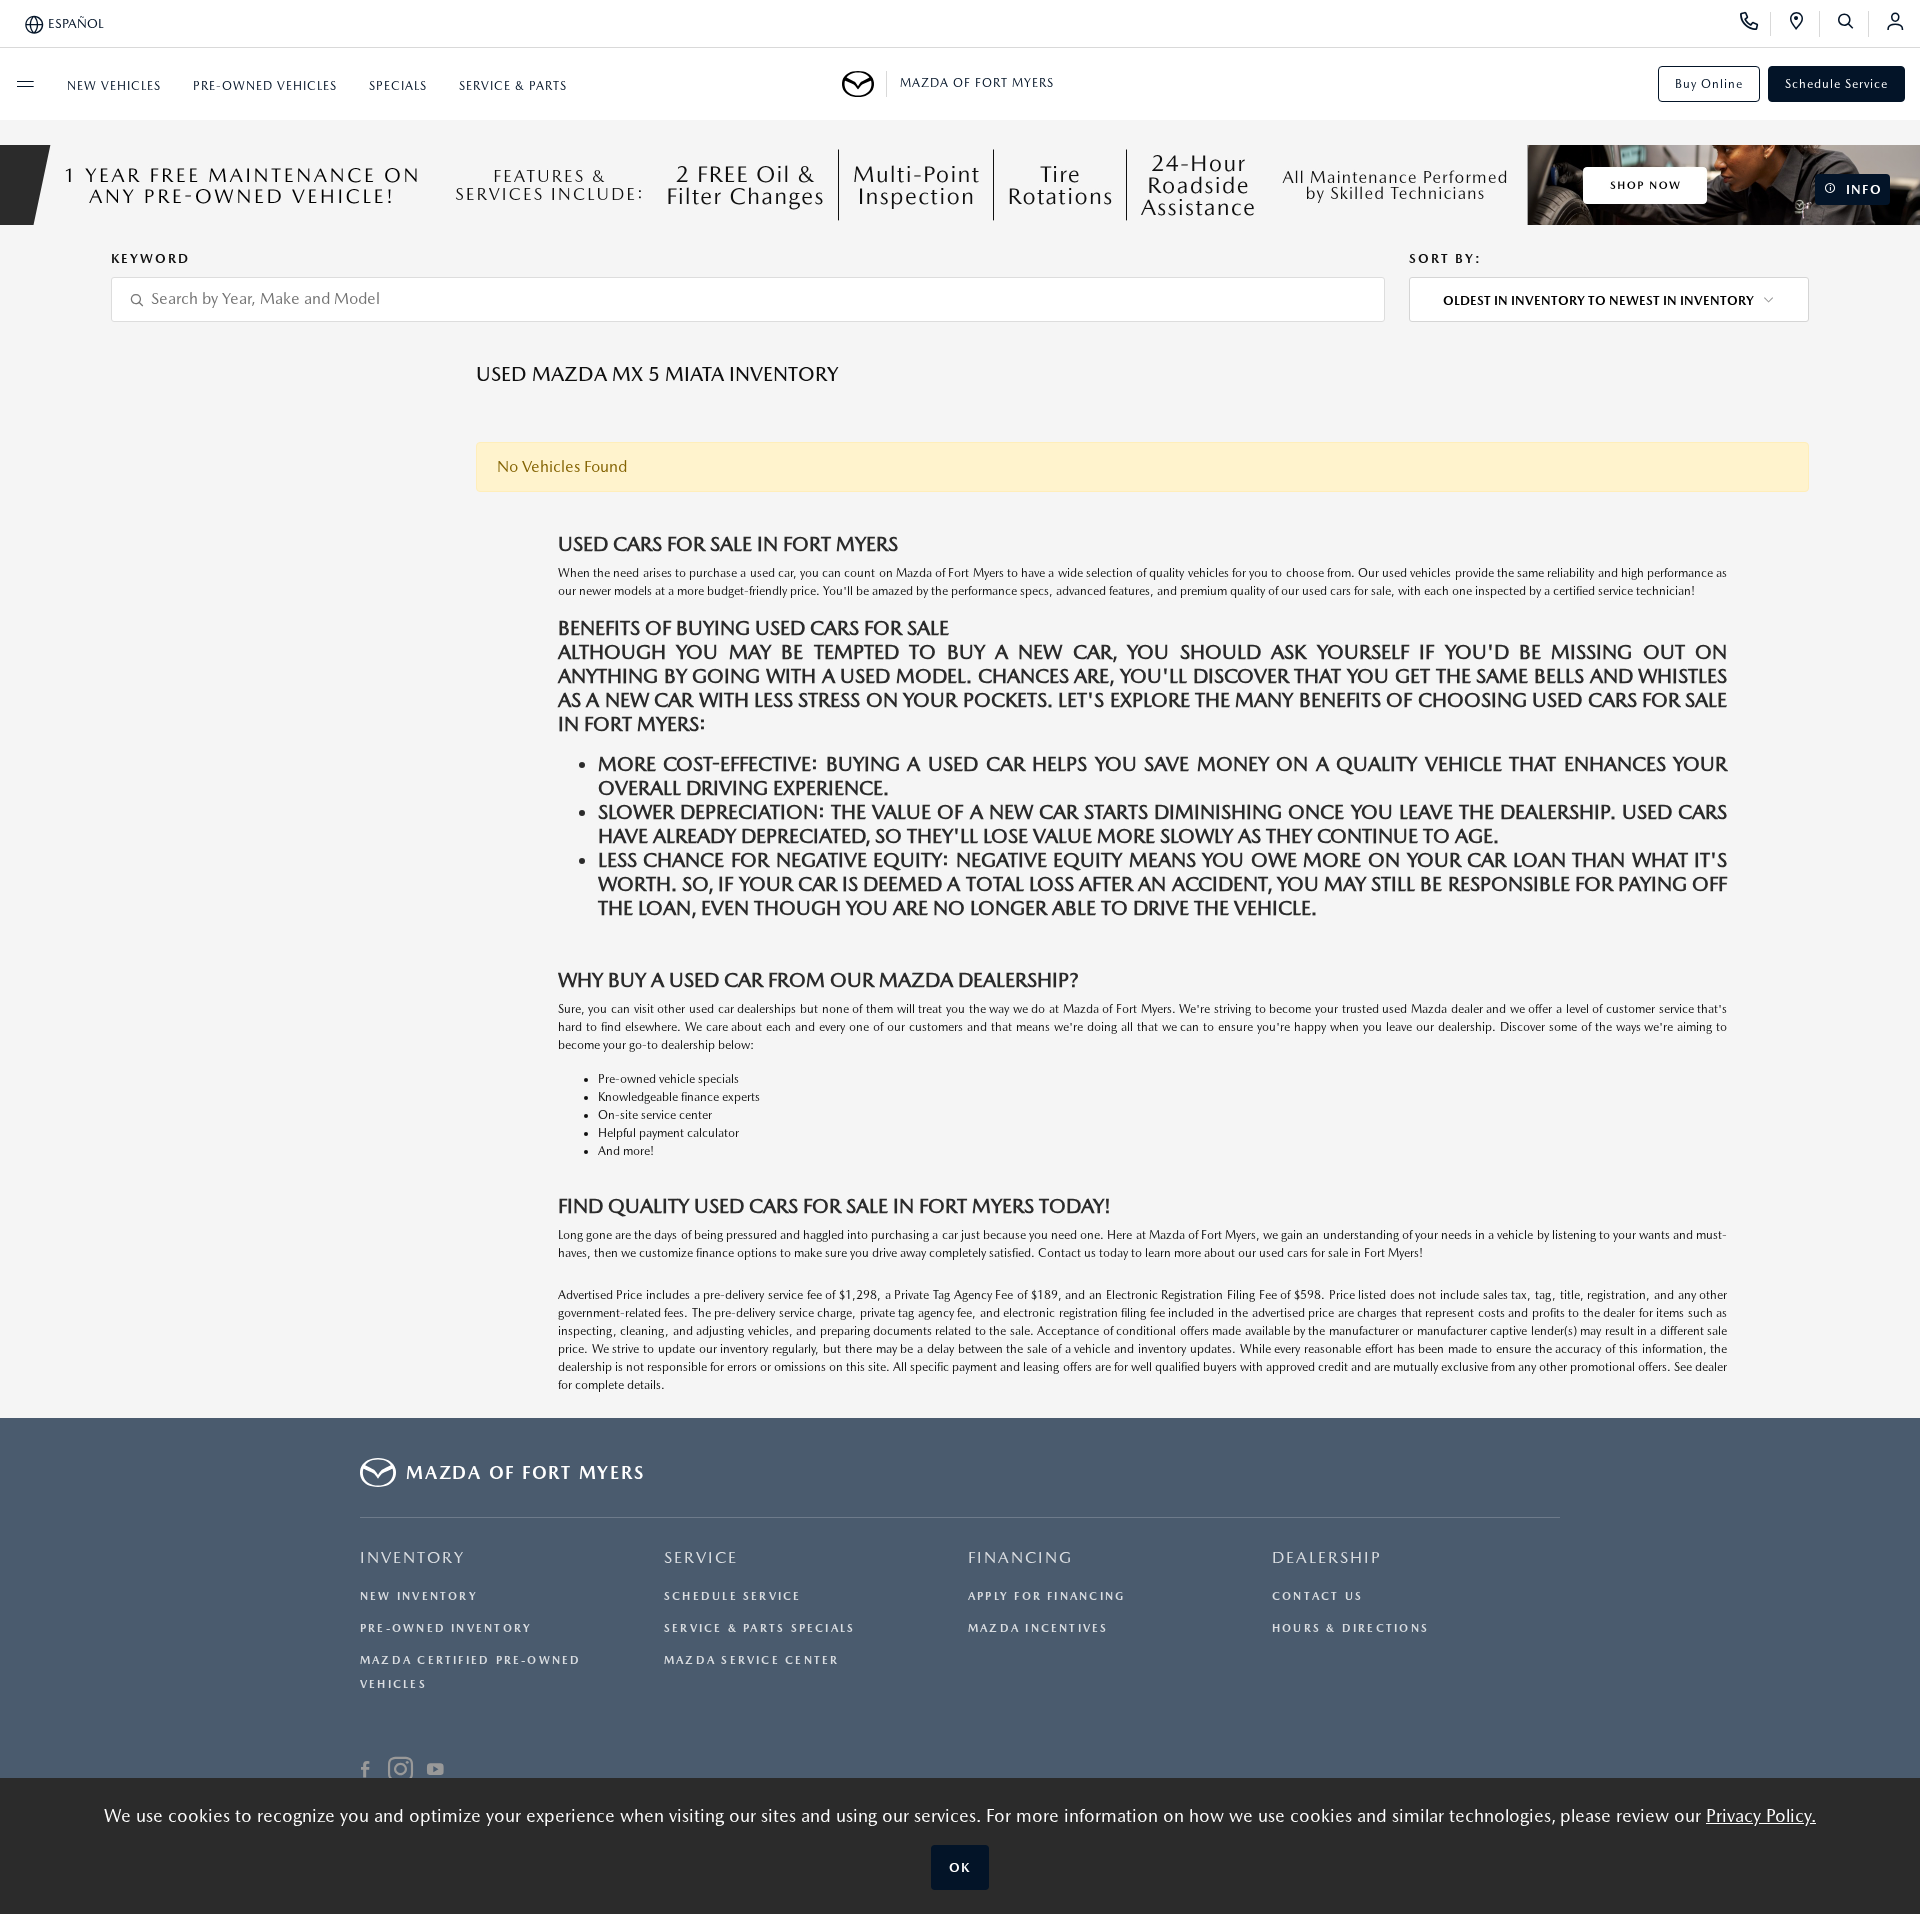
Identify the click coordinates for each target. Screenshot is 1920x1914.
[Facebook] (365, 1772)
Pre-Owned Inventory (446, 1628)
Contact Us (1317, 1596)
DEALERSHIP (1327, 1557)
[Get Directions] (1803, 24)
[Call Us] (1755, 24)
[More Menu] (25, 84)
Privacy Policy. (1761, 1815)
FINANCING (1020, 1557)
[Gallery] (960, 185)
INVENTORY (412, 1557)
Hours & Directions (1350, 1628)
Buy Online (1709, 84)
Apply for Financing (1046, 1596)
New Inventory (419, 1596)
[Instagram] (400, 1772)
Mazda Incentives (1038, 1628)
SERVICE (701, 1557)
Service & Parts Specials (759, 1628)
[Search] (1852, 24)
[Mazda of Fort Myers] (864, 84)
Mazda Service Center (751, 1660)
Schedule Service (1836, 84)
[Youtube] (435, 1772)
